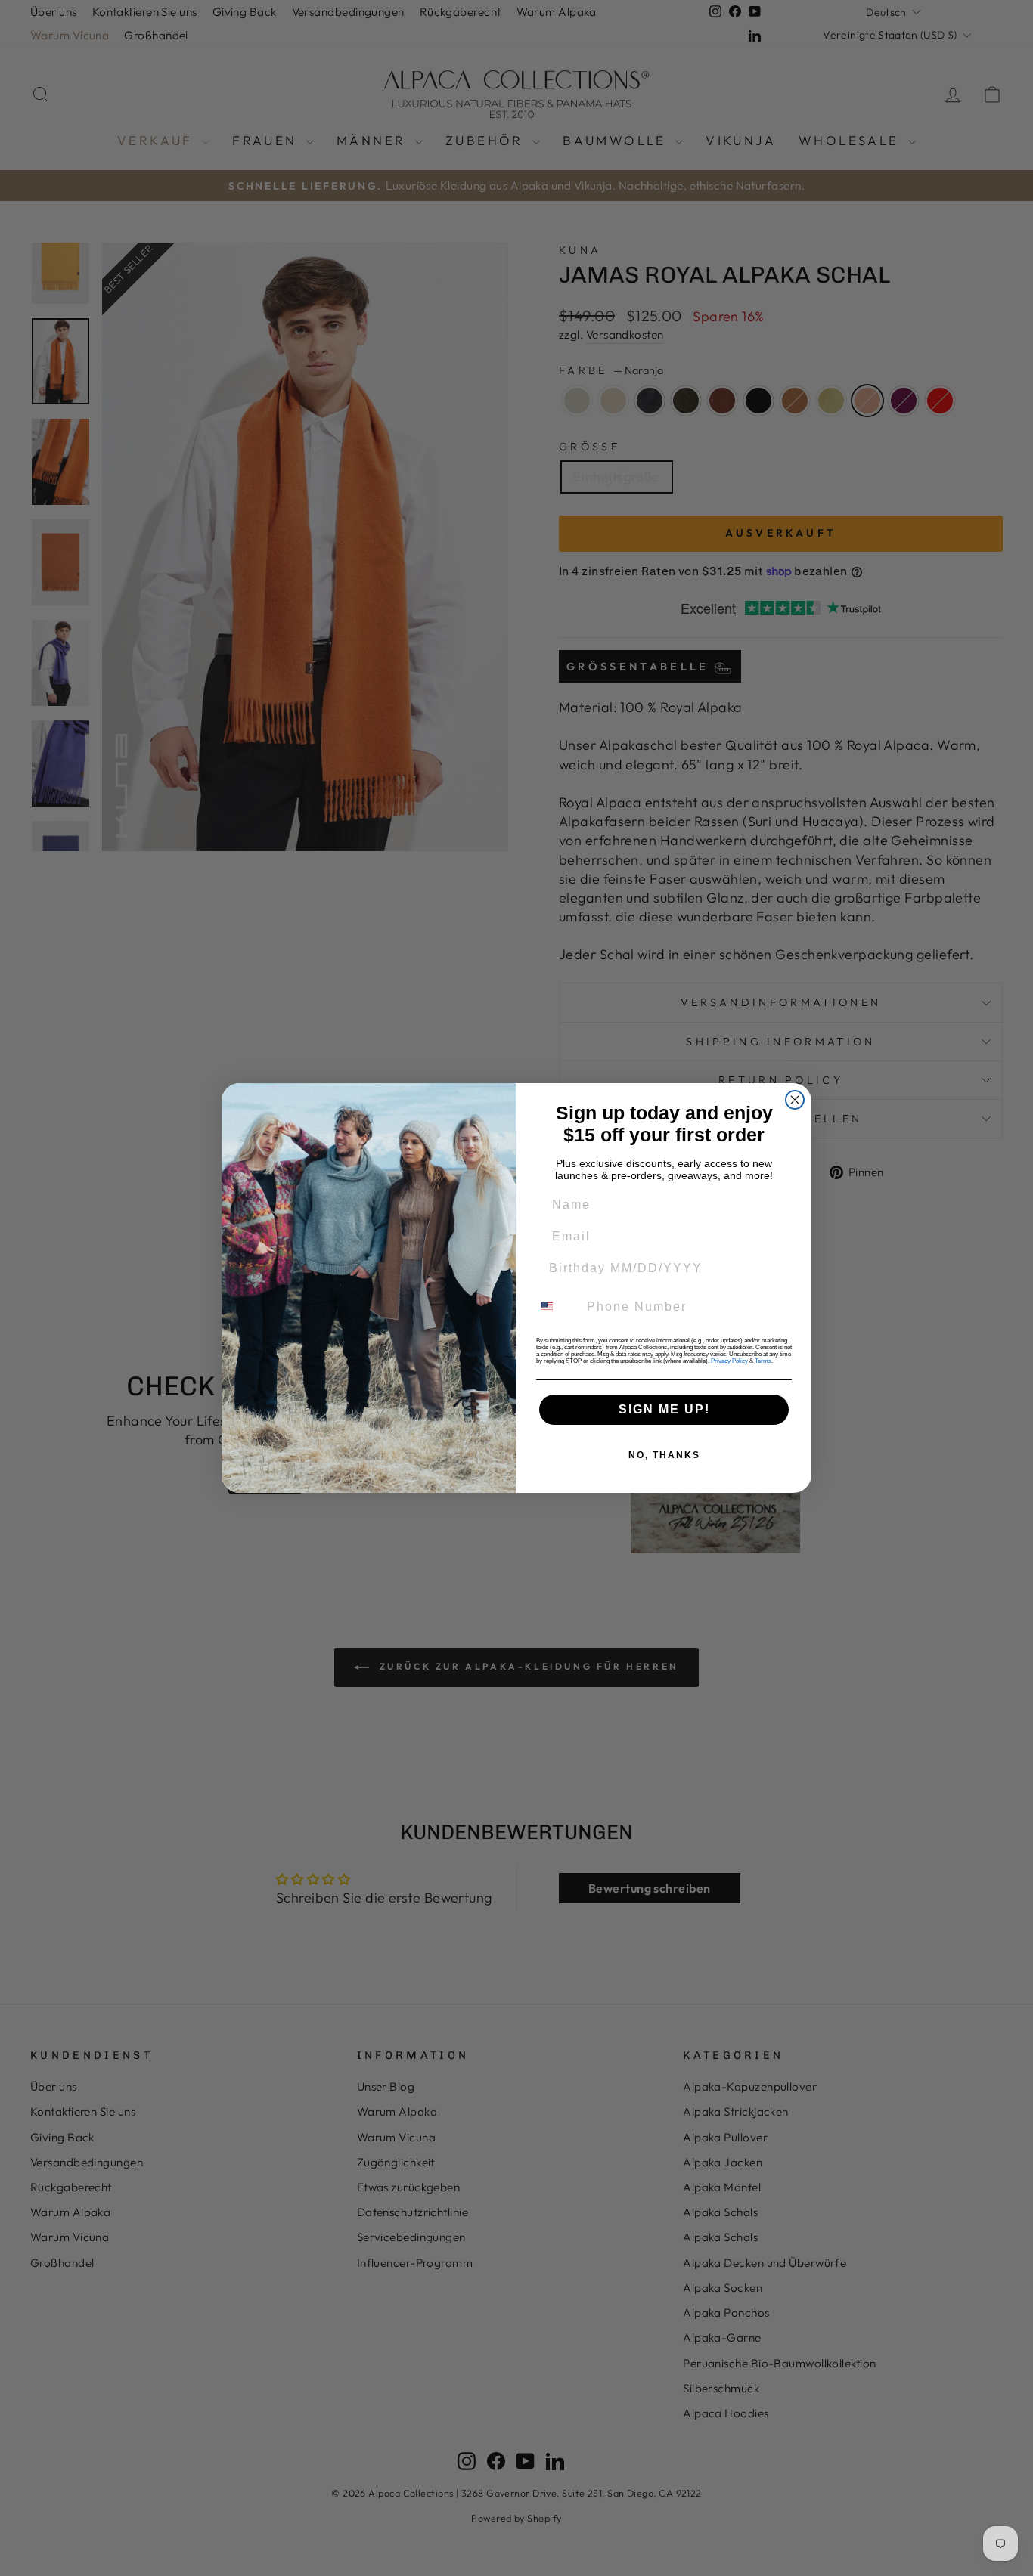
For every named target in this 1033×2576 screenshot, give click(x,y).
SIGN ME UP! (664, 1409)
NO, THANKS (664, 1455)
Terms (763, 1361)
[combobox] (556, 1307)
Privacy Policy (729, 1361)
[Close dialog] (795, 1100)
